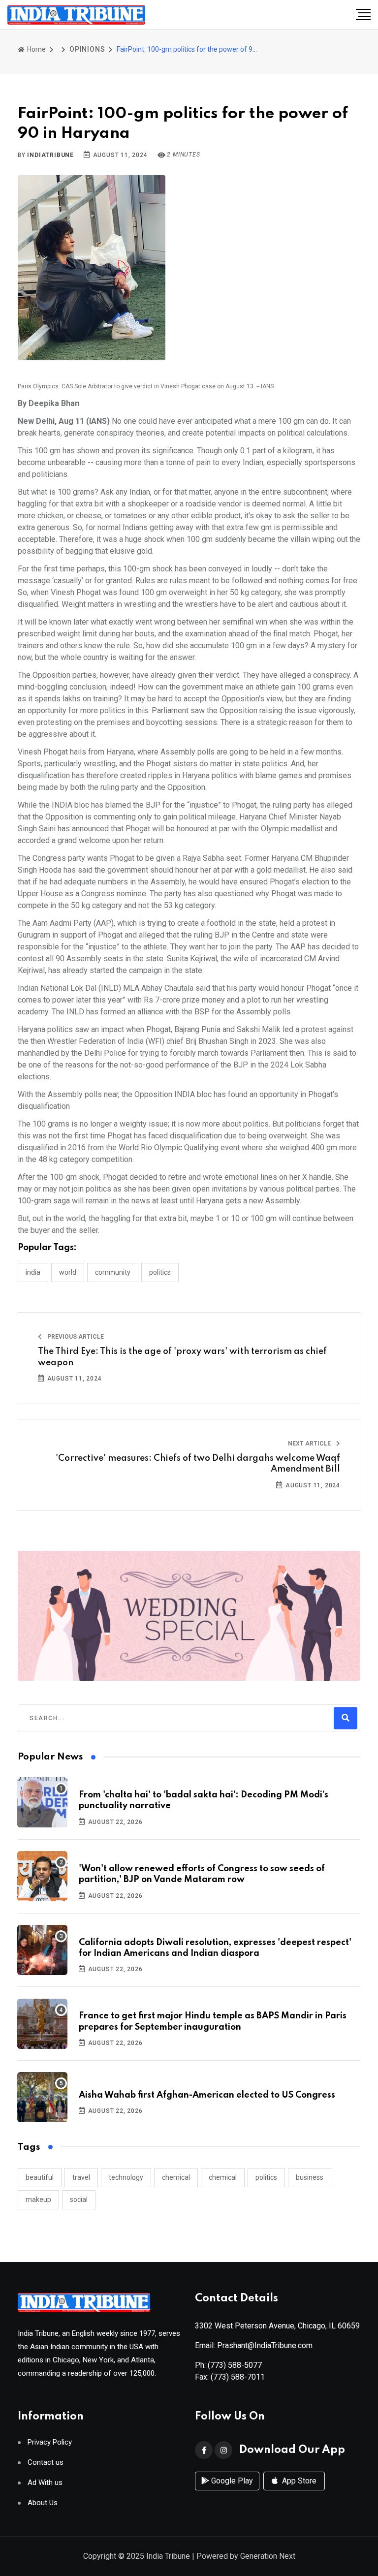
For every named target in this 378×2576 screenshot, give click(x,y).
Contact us (46, 2463)
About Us (43, 2503)
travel (81, 2177)
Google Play (231, 2481)
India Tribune (168, 2556)
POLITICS (160, 1272)
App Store (298, 2481)
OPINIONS (87, 49)
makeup (38, 2199)
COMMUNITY (113, 1272)
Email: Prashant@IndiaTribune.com (254, 2345)
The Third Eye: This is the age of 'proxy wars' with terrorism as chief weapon (182, 1357)
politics (266, 2177)
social (79, 2199)
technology (126, 2177)
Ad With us (45, 2483)
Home (36, 49)
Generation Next (268, 2556)
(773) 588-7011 (238, 2377)
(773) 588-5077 (235, 2365)
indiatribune (50, 155)
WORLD (68, 1272)
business (310, 2177)
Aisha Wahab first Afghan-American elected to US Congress (207, 2095)
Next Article (310, 1444)
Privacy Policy (50, 2442)
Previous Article (75, 1337)
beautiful (40, 2177)
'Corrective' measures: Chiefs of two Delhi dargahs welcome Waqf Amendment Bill (198, 1464)
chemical (176, 2177)
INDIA (33, 1272)
